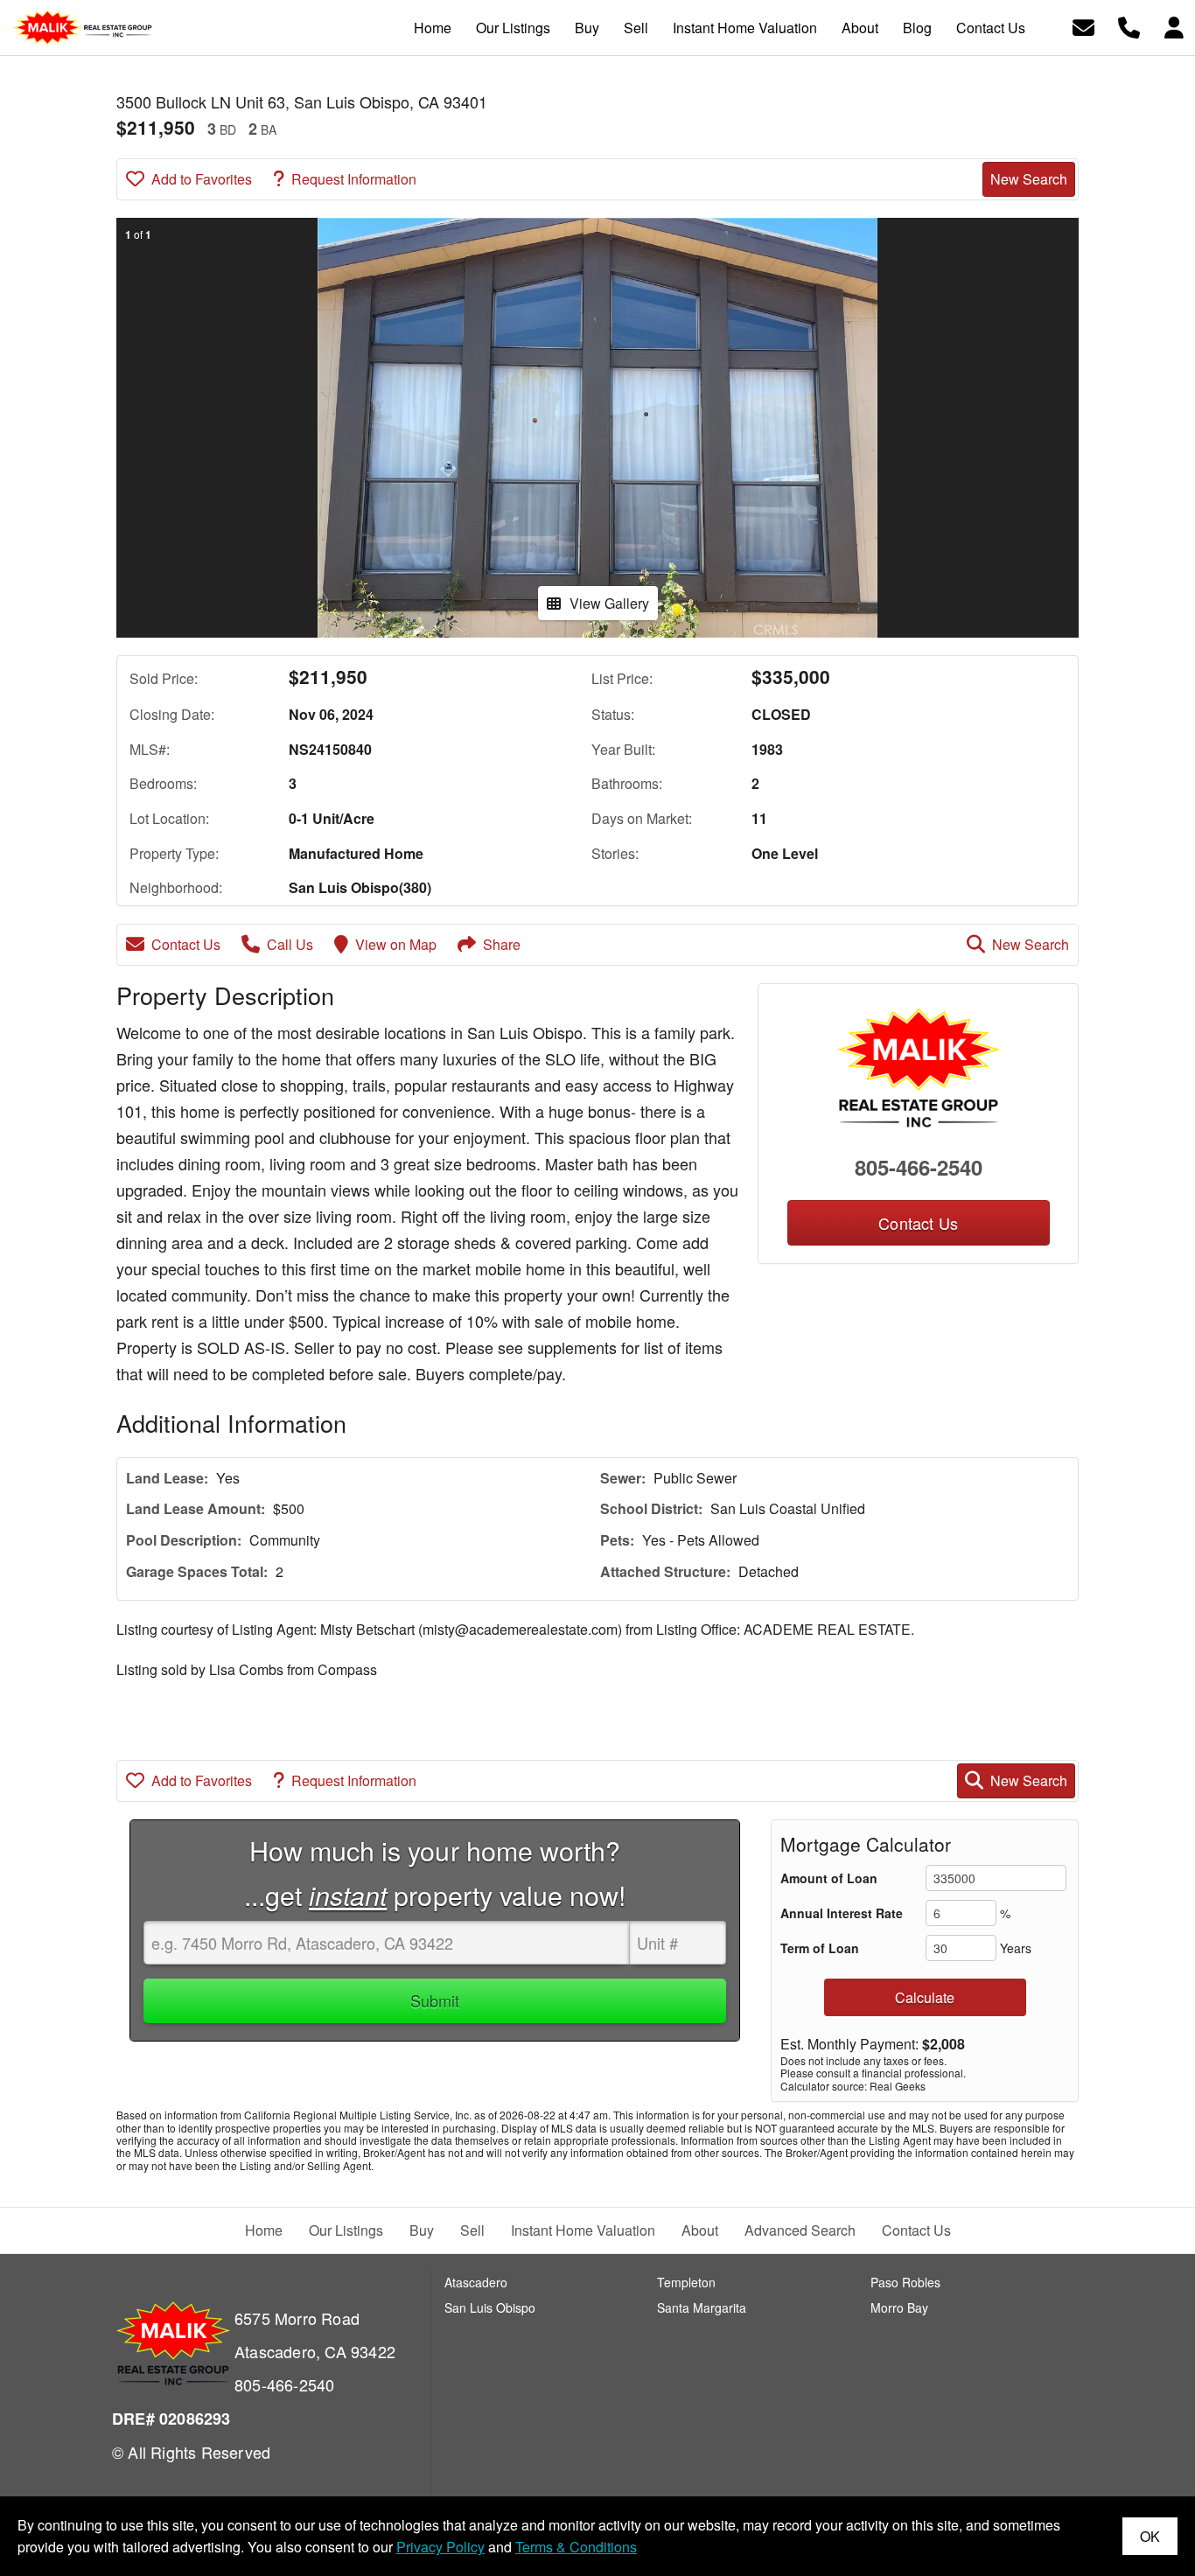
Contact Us (186, 944)
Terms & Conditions (576, 2547)
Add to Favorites (202, 179)
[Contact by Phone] (1129, 26)
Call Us (290, 944)
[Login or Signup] (1174, 26)
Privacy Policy (440, 2547)
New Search (1029, 179)
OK (1150, 2536)
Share (502, 944)
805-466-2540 (919, 1167)
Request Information (354, 179)
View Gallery (609, 603)
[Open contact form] (1083, 26)
